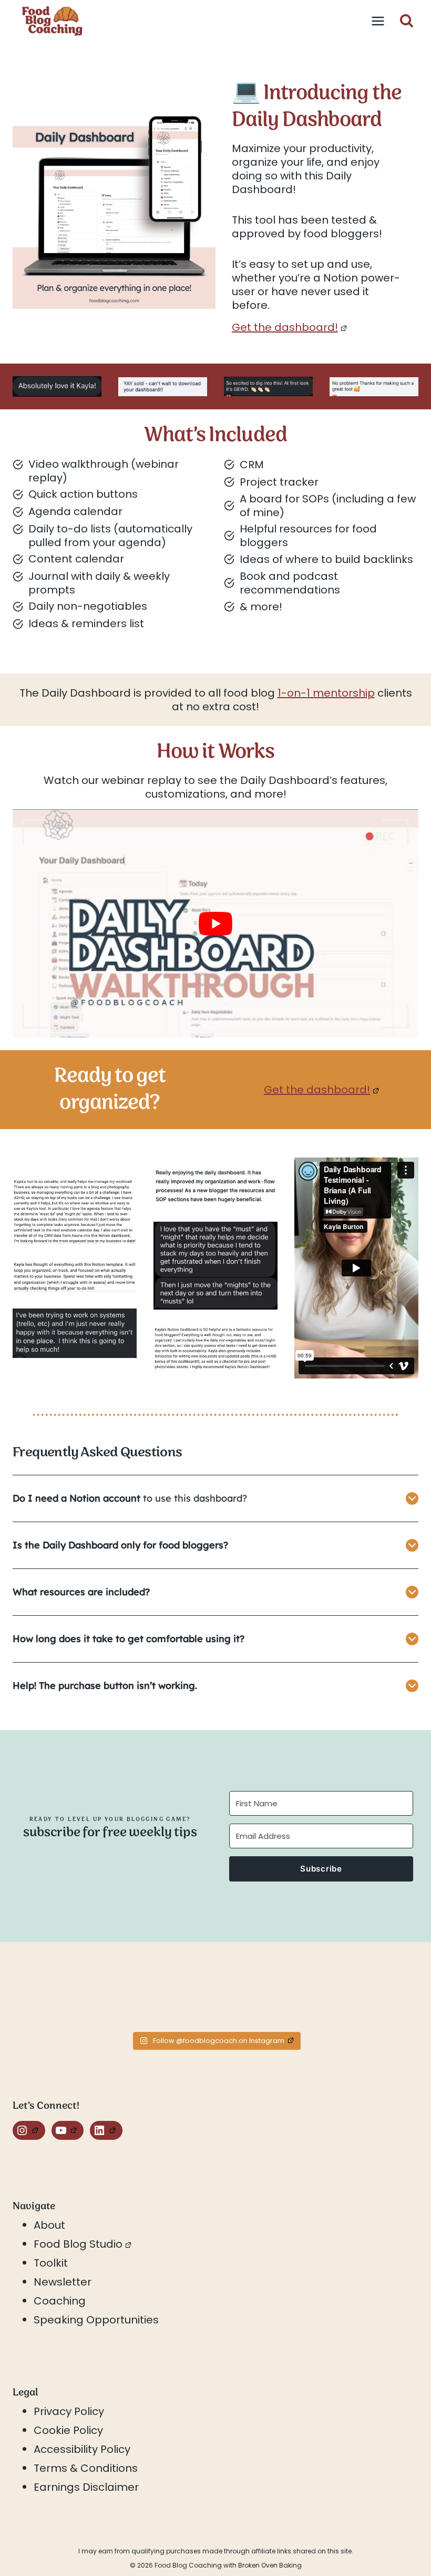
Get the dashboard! (285, 327)
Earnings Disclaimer (86, 2487)
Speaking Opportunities (96, 2320)
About (49, 2225)
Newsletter (63, 2282)
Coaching (60, 2301)
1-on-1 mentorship (326, 693)
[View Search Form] (407, 21)
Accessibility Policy (82, 2449)
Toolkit (51, 2263)
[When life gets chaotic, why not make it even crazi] (266, 1995)
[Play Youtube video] (215, 923)
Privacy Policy (69, 2411)
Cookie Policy (68, 2430)
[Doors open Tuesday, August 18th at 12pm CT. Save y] (63, 1995)
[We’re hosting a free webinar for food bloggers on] (165, 1995)
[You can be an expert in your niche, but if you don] (368, 1995)
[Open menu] (378, 21)
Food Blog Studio (78, 2244)
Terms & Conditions (86, 2468)
